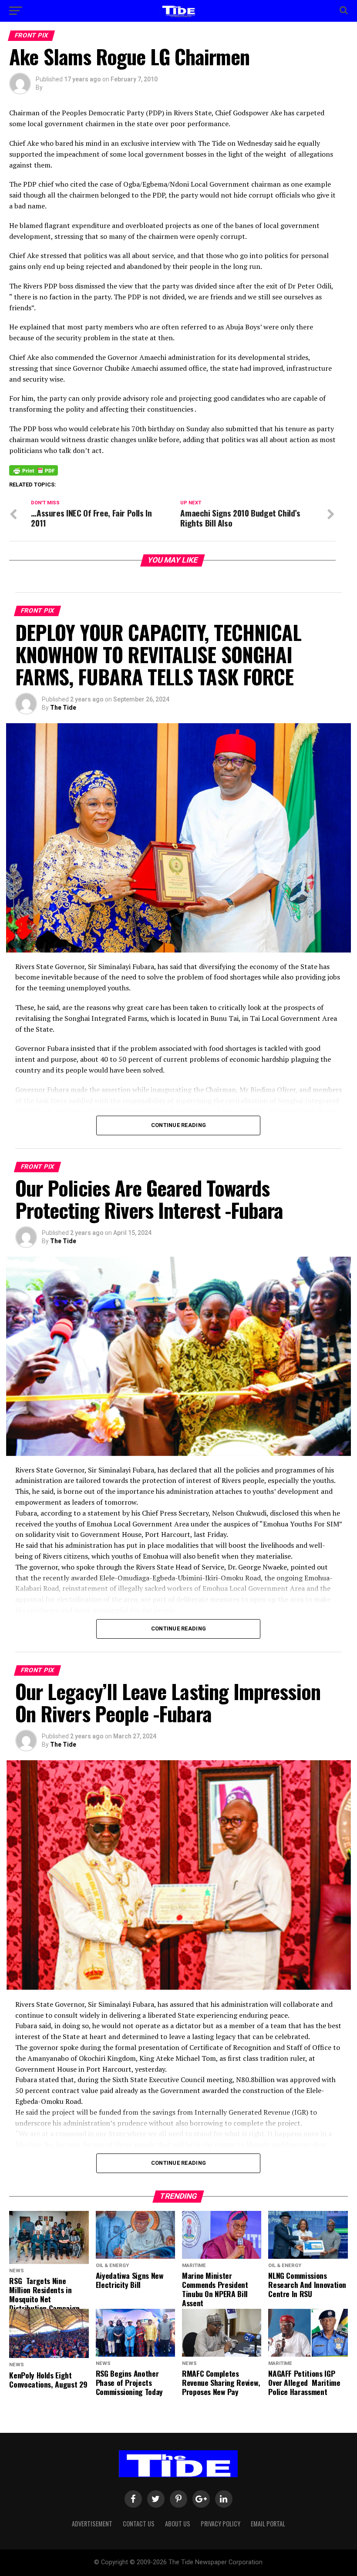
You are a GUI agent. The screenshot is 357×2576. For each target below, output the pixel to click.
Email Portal (268, 2524)
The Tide (63, 708)
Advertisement (92, 2524)
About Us (178, 2524)
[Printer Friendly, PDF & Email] (34, 470)
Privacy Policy (221, 2524)
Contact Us (139, 2524)
